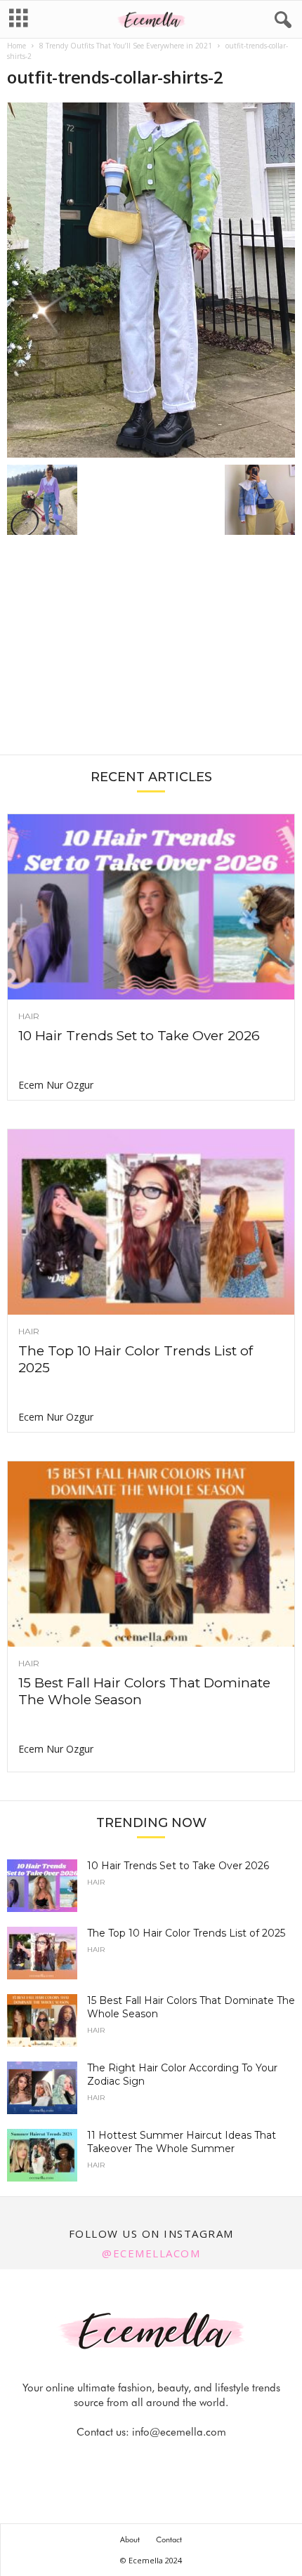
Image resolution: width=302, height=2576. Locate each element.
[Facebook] (104, 2460)
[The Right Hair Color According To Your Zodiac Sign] (42, 2088)
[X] (169, 2460)
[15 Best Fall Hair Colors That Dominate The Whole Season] (151, 1554)
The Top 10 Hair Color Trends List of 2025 (186, 1933)
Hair (29, 1016)
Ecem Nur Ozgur (56, 1085)
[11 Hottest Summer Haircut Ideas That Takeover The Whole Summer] (42, 2155)
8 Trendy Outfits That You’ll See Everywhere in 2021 (126, 46)
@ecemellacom (151, 2253)
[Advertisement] (151, 652)
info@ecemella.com (179, 2432)
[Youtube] (199, 2460)
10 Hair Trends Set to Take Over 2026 (139, 1036)
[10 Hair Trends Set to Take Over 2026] (151, 907)
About (130, 2540)
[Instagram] (136, 2460)
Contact (169, 2540)
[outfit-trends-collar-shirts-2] (151, 280)
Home (17, 46)
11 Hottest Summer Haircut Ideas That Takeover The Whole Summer (182, 2142)
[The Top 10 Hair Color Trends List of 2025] (151, 1222)
